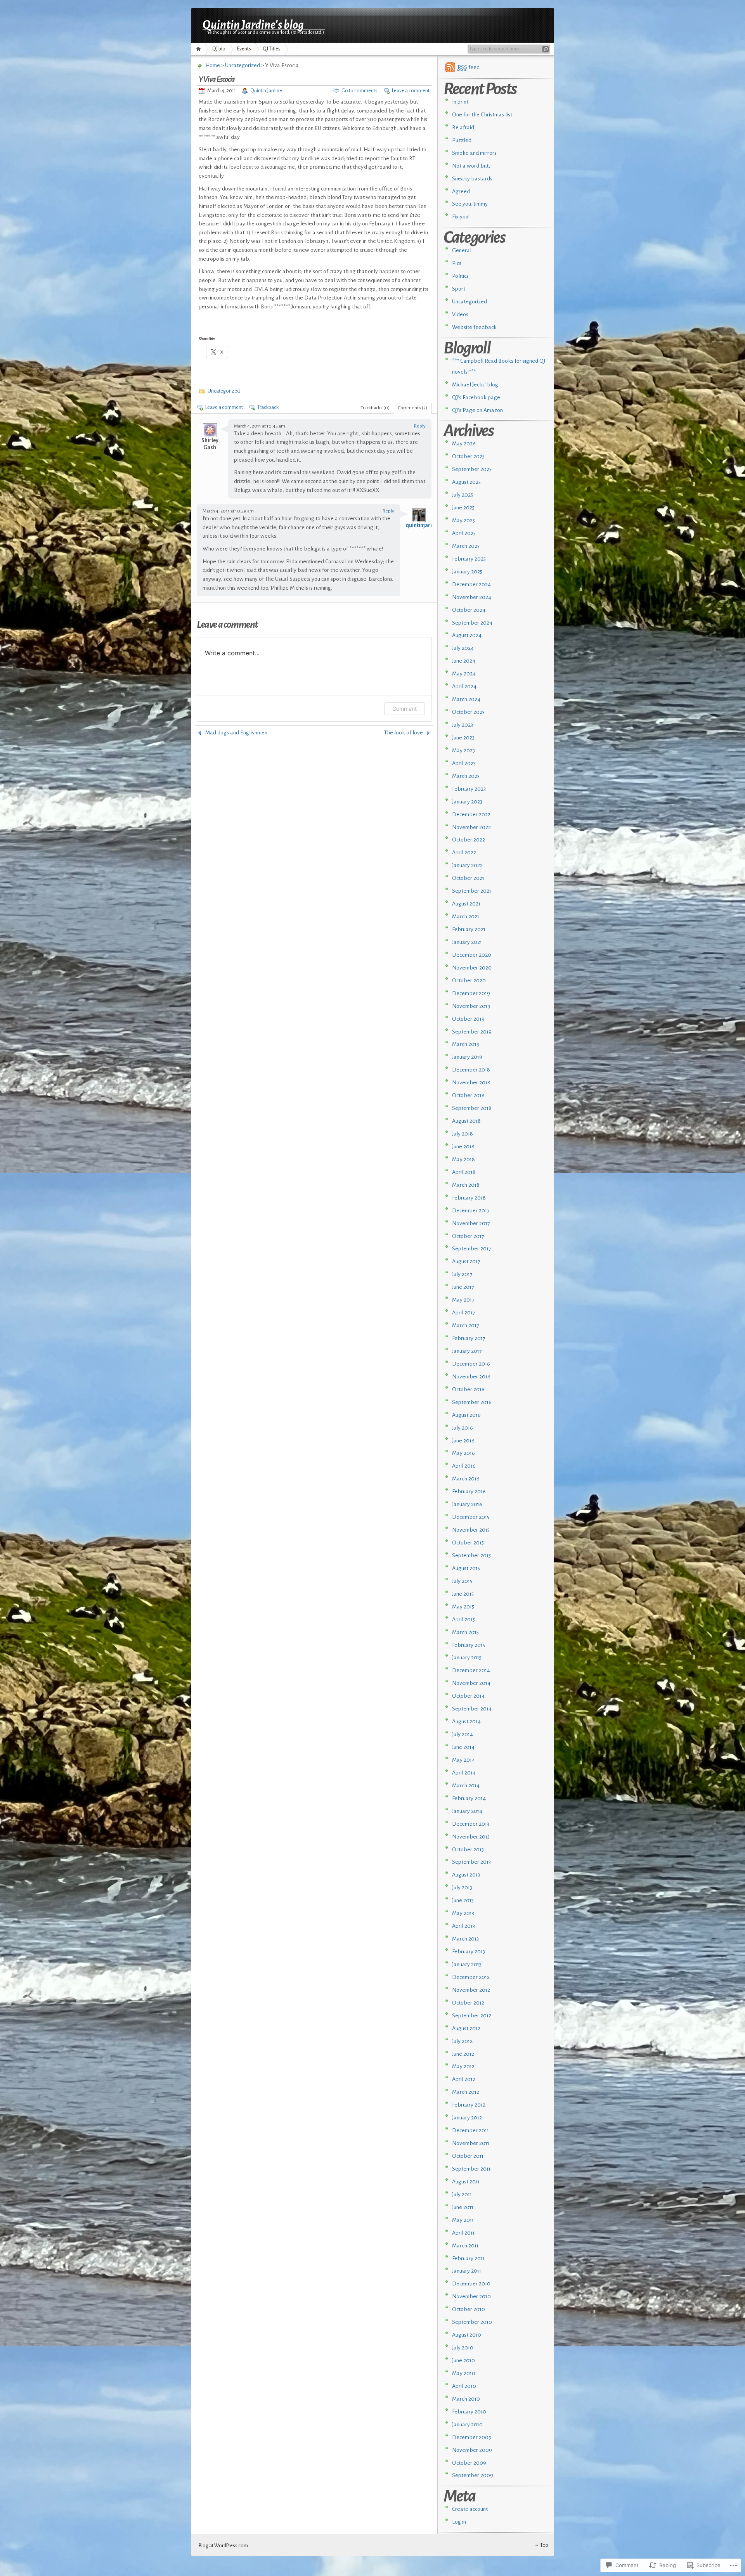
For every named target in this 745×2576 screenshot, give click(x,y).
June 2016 (463, 1441)
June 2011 (463, 2207)
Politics (460, 276)
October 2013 (468, 1850)
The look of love (404, 733)
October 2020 (469, 981)
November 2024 (472, 597)
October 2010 (469, 2309)
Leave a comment (411, 91)
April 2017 (464, 1313)
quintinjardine (423, 525)
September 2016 (472, 1402)
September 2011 (471, 2169)
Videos (460, 314)
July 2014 (463, 1734)
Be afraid (463, 127)
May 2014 (463, 1760)
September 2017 (472, 1249)
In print (460, 102)
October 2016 (468, 1389)
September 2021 (472, 891)
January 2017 (467, 1351)
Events (244, 49)
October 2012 (468, 2003)
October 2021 (468, 878)
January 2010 (467, 2425)
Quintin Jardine (266, 91)
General (462, 250)
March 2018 (466, 1185)
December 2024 (471, 584)
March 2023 (466, 776)
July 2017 (462, 1274)
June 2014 (463, 1747)
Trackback (268, 407)
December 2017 (471, 1211)
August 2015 (466, 1568)
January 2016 (467, 1504)
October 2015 (468, 1543)
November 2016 (471, 1377)
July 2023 (463, 725)
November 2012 (471, 1990)
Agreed (461, 191)
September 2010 (472, 2322)
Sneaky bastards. (473, 179)
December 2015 (471, 1517)
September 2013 (471, 1862)
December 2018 (471, 1070)
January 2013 (467, 1964)
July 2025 (463, 495)
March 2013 (465, 1939)
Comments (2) (413, 408)
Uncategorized (243, 65)
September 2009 (473, 2475)
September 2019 (472, 1032)
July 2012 (462, 2041)
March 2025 (466, 546)
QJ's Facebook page (476, 397)
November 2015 (471, 1530)
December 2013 (471, 1824)
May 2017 (463, 1300)
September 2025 (472, 469)
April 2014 (464, 1773)
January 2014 (467, 1811)
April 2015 (463, 1620)
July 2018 (463, 1134)
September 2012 (472, 2016)
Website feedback (474, 327)
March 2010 (466, 2399)
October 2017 (468, 1236)
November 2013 (471, 1837)
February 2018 (469, 1198)
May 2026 (464, 444)
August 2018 (466, 1121)
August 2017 (466, 1261)
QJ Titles (272, 49)
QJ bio (219, 49)
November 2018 (471, 1083)
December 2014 (471, 1670)
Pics (457, 263)
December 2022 (471, 815)
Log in (459, 2522)
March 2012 (466, 2092)
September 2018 (472, 1108)
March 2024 (466, 699)
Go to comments (360, 91)
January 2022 (467, 865)
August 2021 (466, 904)
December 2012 (471, 1977)
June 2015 (463, 1594)
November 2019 (471, 1006)
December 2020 (472, 955)
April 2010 (464, 2386)
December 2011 (470, 2130)
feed (469, 67)
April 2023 (464, 763)
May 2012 (463, 2066)
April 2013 (463, 1926)
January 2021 (467, 942)
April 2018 (464, 1172)
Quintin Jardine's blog (253, 24)
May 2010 (464, 2373)
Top (544, 2545)
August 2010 (467, 2335)
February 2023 (469, 789)
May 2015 (463, 1607)
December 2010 (471, 2284)
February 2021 (469, 929)
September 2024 (472, 623)
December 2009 (472, 2437)
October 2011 (468, 2156)
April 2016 (464, 1466)
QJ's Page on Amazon (477, 410)
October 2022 (469, 840)
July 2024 (463, 648)
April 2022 (464, 853)
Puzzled (462, 140)
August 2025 (466, 482)
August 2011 (466, 2182)
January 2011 (467, 2271)
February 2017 (469, 1338)
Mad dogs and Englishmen (236, 733)
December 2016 (471, 1364)
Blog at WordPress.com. (224, 2546)
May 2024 (464, 674)
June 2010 (463, 2360)
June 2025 (463, 508)
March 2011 (465, 2246)
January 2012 (467, 2118)
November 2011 (471, 2143)
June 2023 (463, 738)
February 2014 (469, 1798)
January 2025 (467, 572)
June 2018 (463, 1147)
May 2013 (463, 1913)
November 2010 (471, 2296)
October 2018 (468, 1095)
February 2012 (469, 2105)
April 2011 (463, 2233)
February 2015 (469, 1645)
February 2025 (469, 559)
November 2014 (471, 1683)
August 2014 (466, 1722)
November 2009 (472, 2450)
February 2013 (469, 1952)
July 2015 (462, 1581)
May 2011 (463, 2220)
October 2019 (468, 1019)
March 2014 (466, 1786)
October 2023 (468, 712)
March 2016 (466, 1479)
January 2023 (467, 802)
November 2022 (471, 827)
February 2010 (469, 2412)
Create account (470, 2509)
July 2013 (462, 1888)
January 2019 (467, 1057)
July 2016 (463, 1428)
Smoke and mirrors (474, 153)
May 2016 (463, 1453)
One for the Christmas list (482, 115)
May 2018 (463, 1159)
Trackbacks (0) (375, 408)
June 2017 (463, 1287)
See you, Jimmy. (470, 204)
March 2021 (466, 917)
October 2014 (468, 1696)
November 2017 (471, 1223)
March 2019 (466, 1044)
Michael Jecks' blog (475, 385)
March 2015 (465, 1632)
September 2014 (472, 1709)
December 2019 (471, 993)
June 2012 (463, 2054)
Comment (405, 709)
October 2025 (468, 456)
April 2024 (464, 686)
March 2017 (466, 1325)
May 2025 (463, 520)
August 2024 (467, 635)
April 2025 (464, 533)
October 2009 (469, 2463)
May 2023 (463, 750)
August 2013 (466, 1875)
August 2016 (466, 1415)
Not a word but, (471, 166)
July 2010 (463, 2348)
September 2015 (471, 1555)
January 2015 (467, 1658)
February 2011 (468, 2258)
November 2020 (472, 968)
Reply (420, 426)
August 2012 (466, 2028)
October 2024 (469, 610)
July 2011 (462, 2194)
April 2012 (464, 2079)
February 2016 (469, 1491)
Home (200, 49)
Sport (459, 289)
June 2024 (464, 661)
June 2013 (463, 1900)
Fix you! (461, 217)
